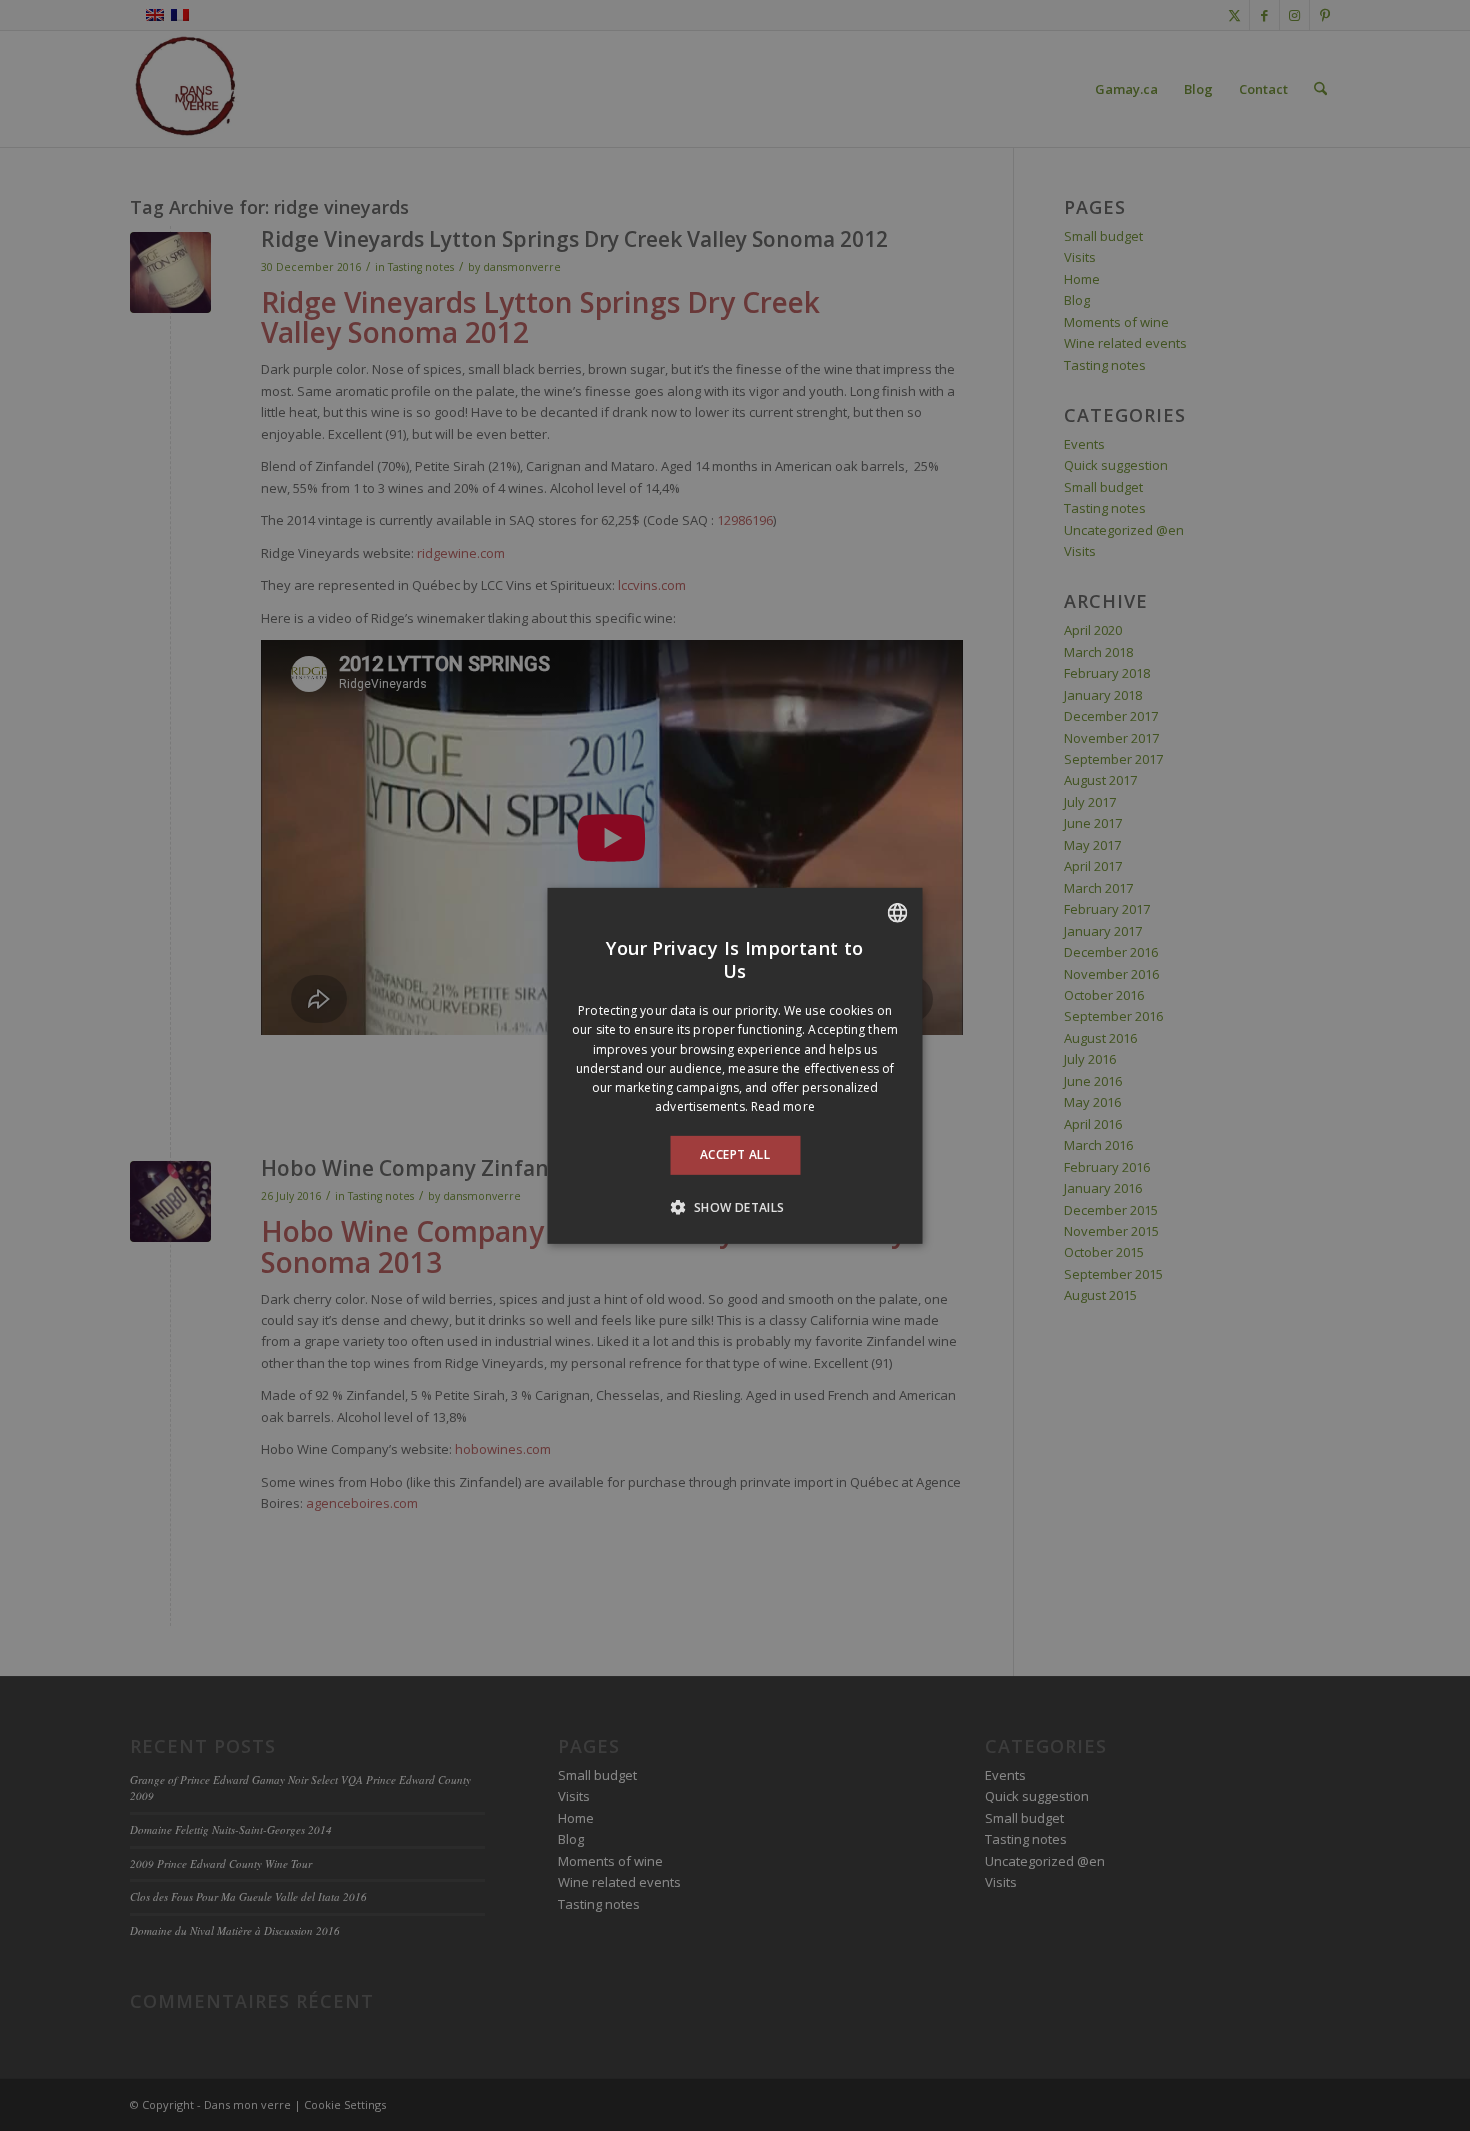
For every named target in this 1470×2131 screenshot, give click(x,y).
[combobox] (898, 912)
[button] (734, 1207)
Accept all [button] (735, 1154)
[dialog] (735, 1065)
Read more (783, 1106)
